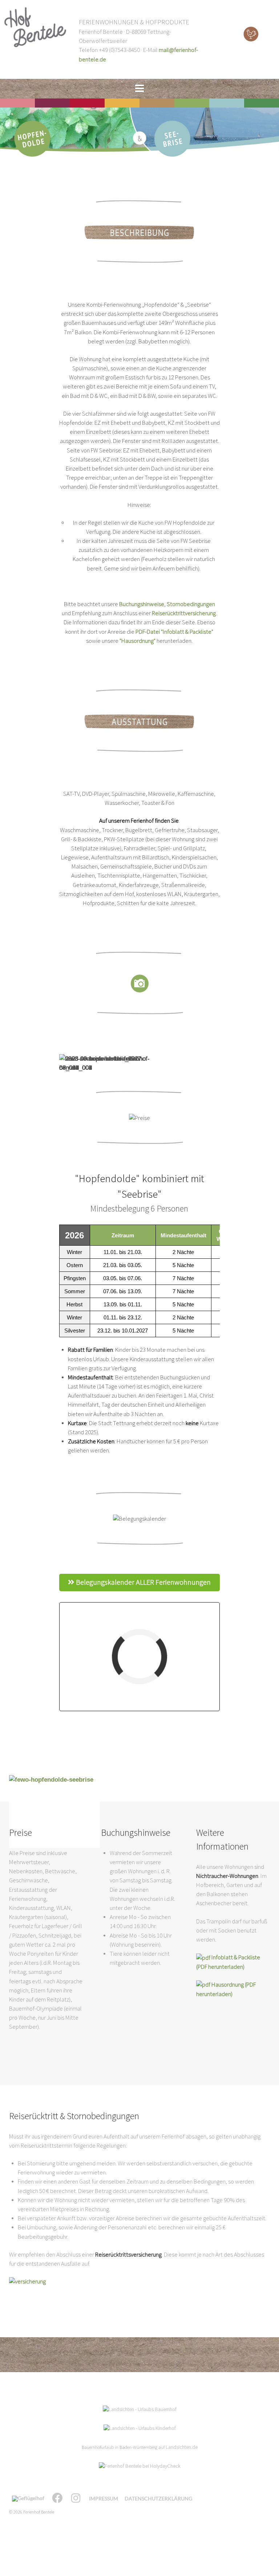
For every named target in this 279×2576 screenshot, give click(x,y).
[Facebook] (58, 2499)
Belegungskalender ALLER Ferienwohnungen (143, 1583)
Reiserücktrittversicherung (184, 613)
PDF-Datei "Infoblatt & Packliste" (174, 632)
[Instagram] (77, 2499)
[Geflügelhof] (29, 2499)
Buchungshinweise (142, 604)
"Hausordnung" (137, 641)
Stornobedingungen (191, 604)
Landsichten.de (182, 2447)
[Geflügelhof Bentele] (251, 34)
